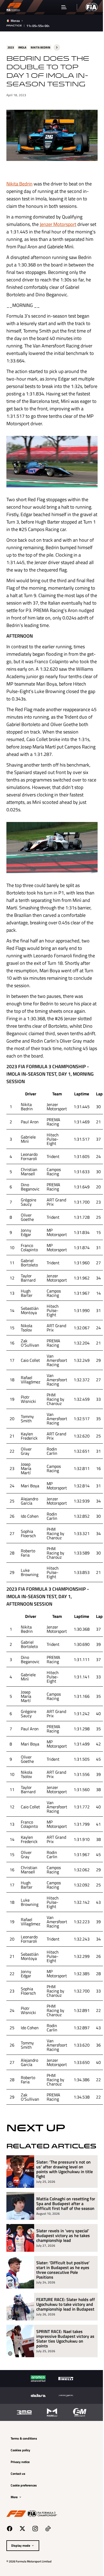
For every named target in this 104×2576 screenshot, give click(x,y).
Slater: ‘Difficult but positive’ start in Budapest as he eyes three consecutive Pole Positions (63, 2291)
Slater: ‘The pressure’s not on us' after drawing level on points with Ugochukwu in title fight (63, 2186)
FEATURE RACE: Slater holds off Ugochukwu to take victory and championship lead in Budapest (64, 2328)
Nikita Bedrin (19, 182)
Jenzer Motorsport (58, 222)
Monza (15, 21)
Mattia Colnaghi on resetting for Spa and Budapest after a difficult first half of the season (63, 2223)
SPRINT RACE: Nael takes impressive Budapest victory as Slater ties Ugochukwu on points (63, 2365)
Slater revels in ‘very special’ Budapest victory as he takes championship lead (63, 2257)
